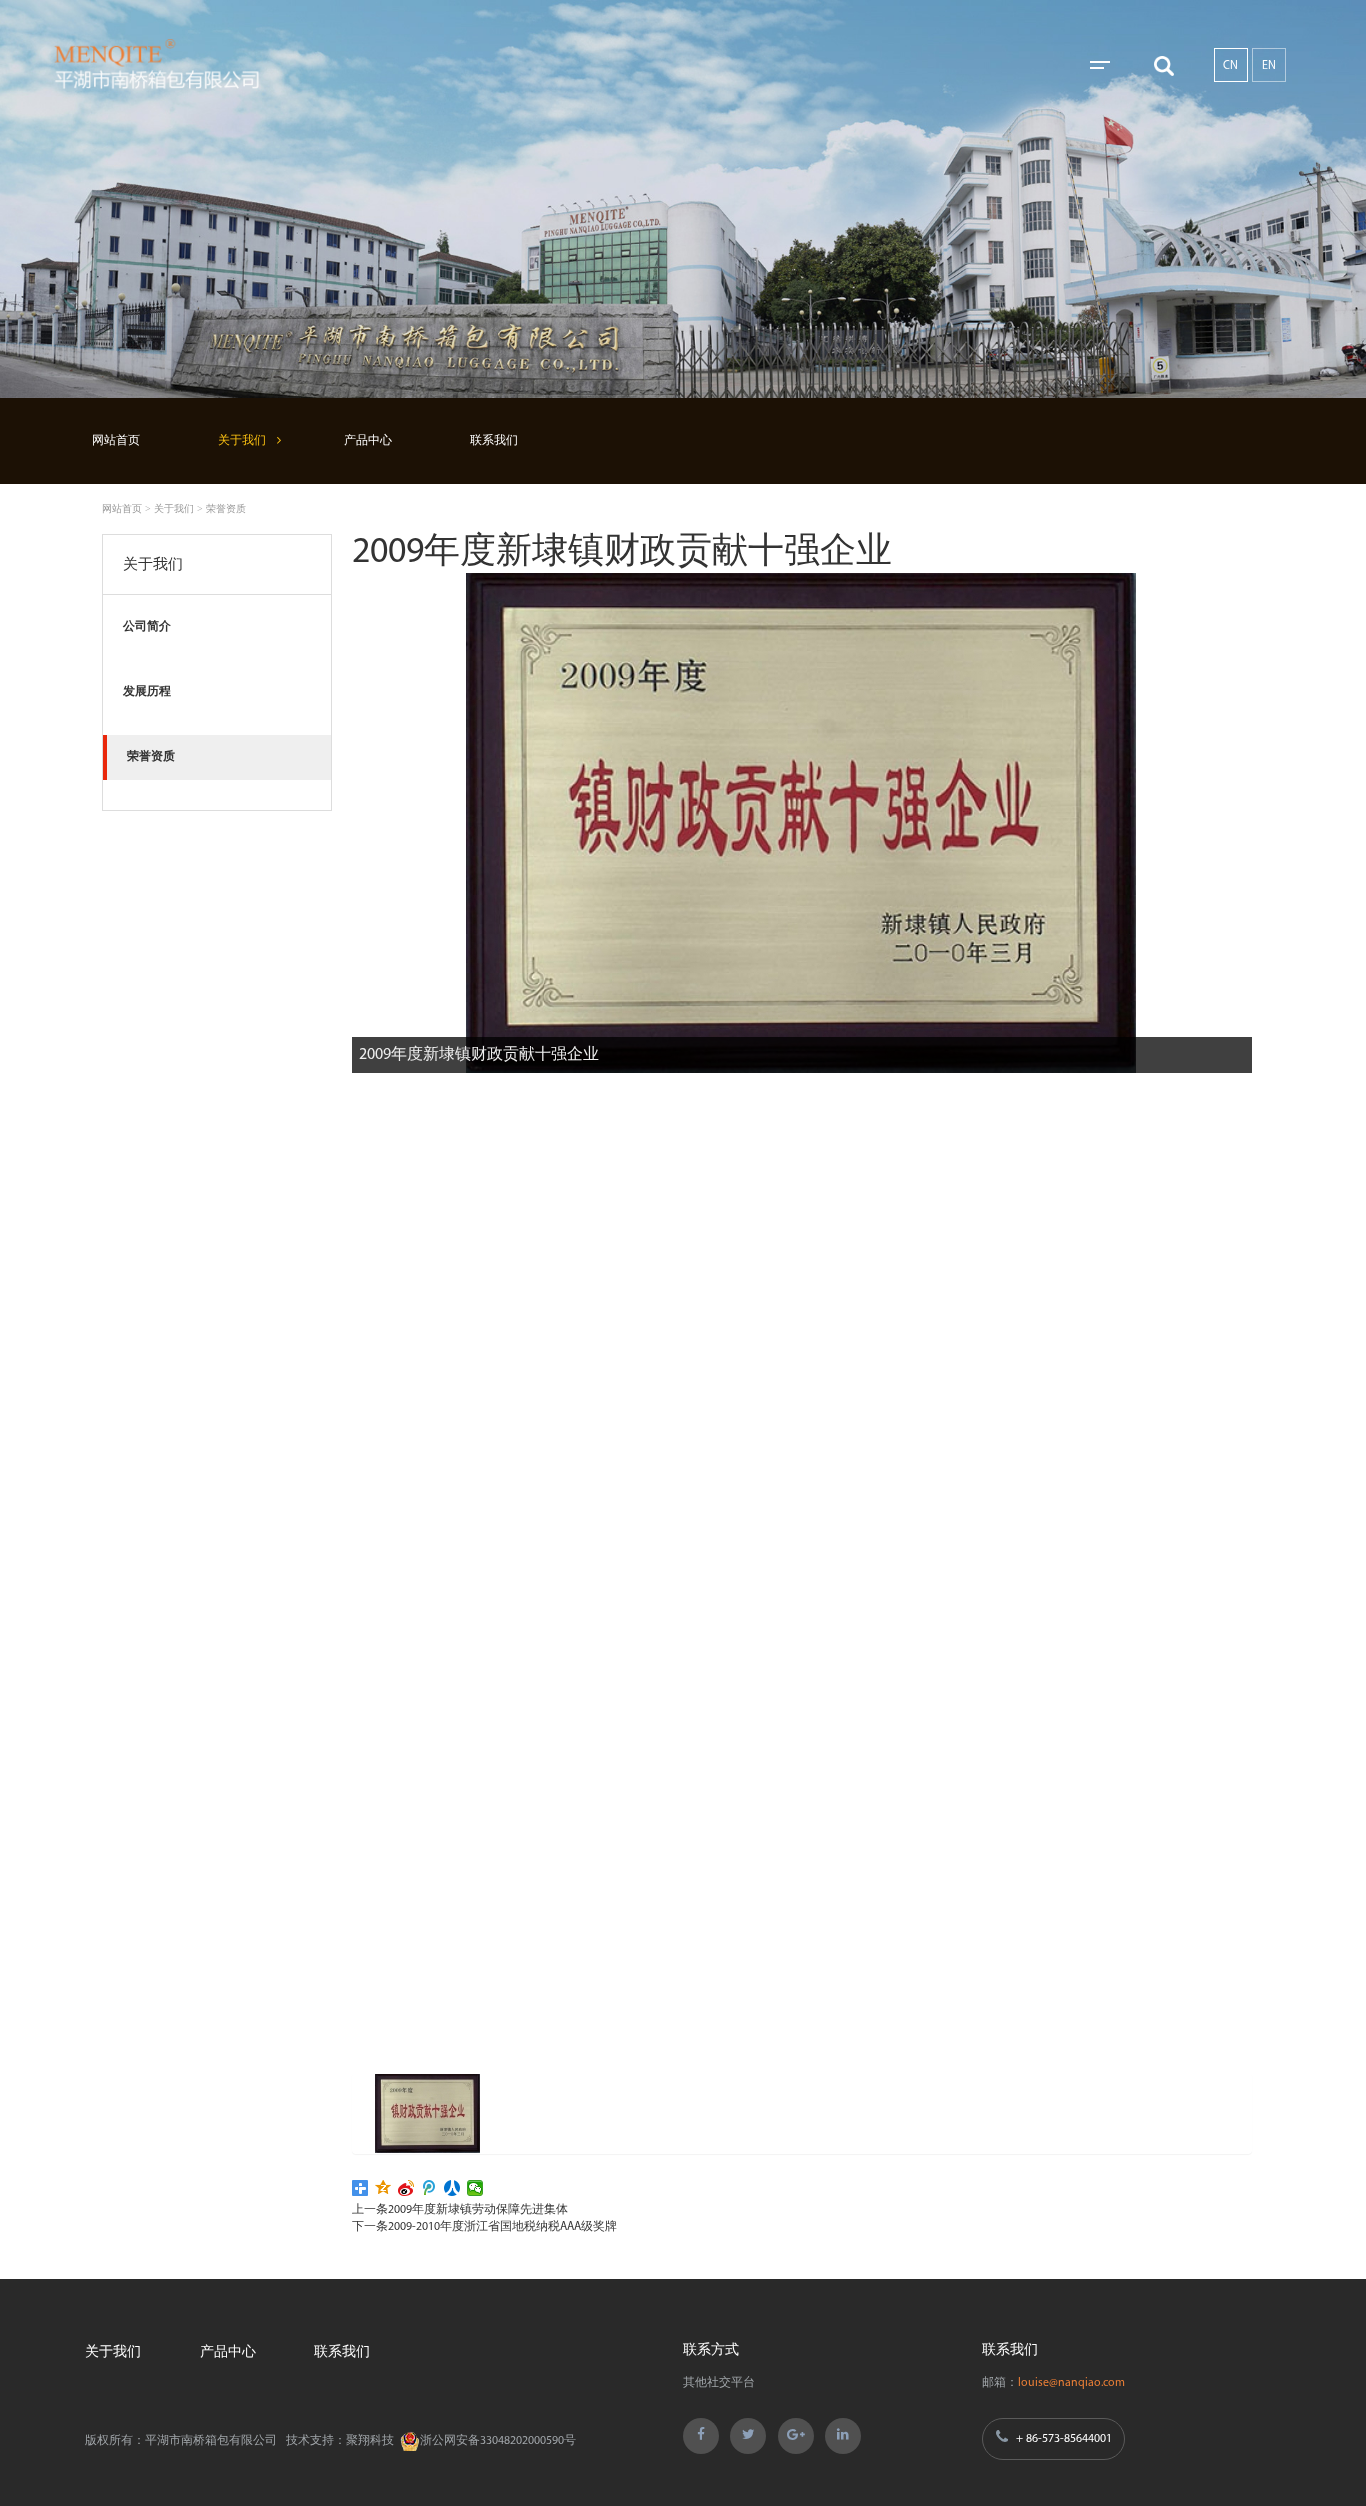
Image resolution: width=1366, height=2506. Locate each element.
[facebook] (701, 2436)
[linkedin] (843, 2436)
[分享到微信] (475, 2188)
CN (1230, 66)
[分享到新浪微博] (406, 2188)
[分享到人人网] (452, 2188)
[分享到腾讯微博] (429, 2188)
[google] (796, 2436)
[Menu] (1101, 65)
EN (1269, 66)
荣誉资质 (226, 508)
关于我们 (242, 441)
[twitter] (748, 2436)
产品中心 (368, 441)
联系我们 (494, 441)
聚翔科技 (370, 2441)
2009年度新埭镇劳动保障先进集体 (478, 2210)
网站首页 (116, 441)
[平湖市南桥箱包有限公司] (192, 65)
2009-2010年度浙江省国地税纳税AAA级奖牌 (502, 2227)
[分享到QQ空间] (383, 2188)
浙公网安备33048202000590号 (498, 2441)
